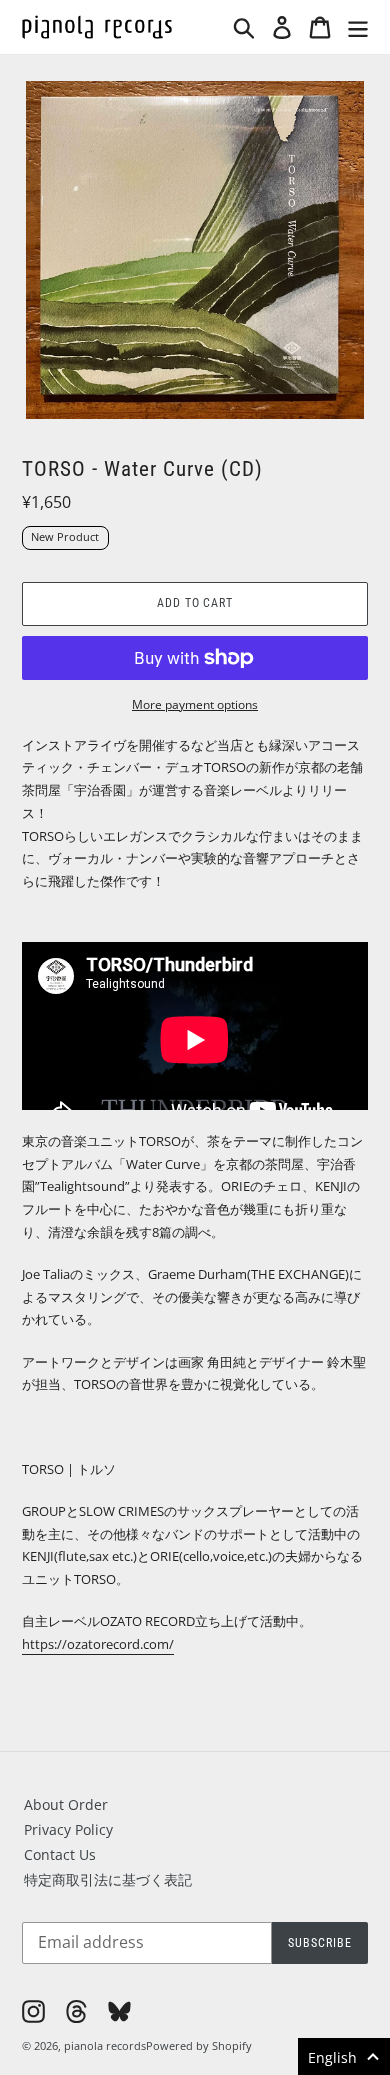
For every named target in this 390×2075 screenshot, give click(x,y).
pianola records (105, 2045)
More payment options (195, 704)
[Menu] (358, 27)
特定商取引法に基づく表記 (108, 1879)
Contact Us (60, 1854)
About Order (66, 1804)
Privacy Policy (68, 1829)
